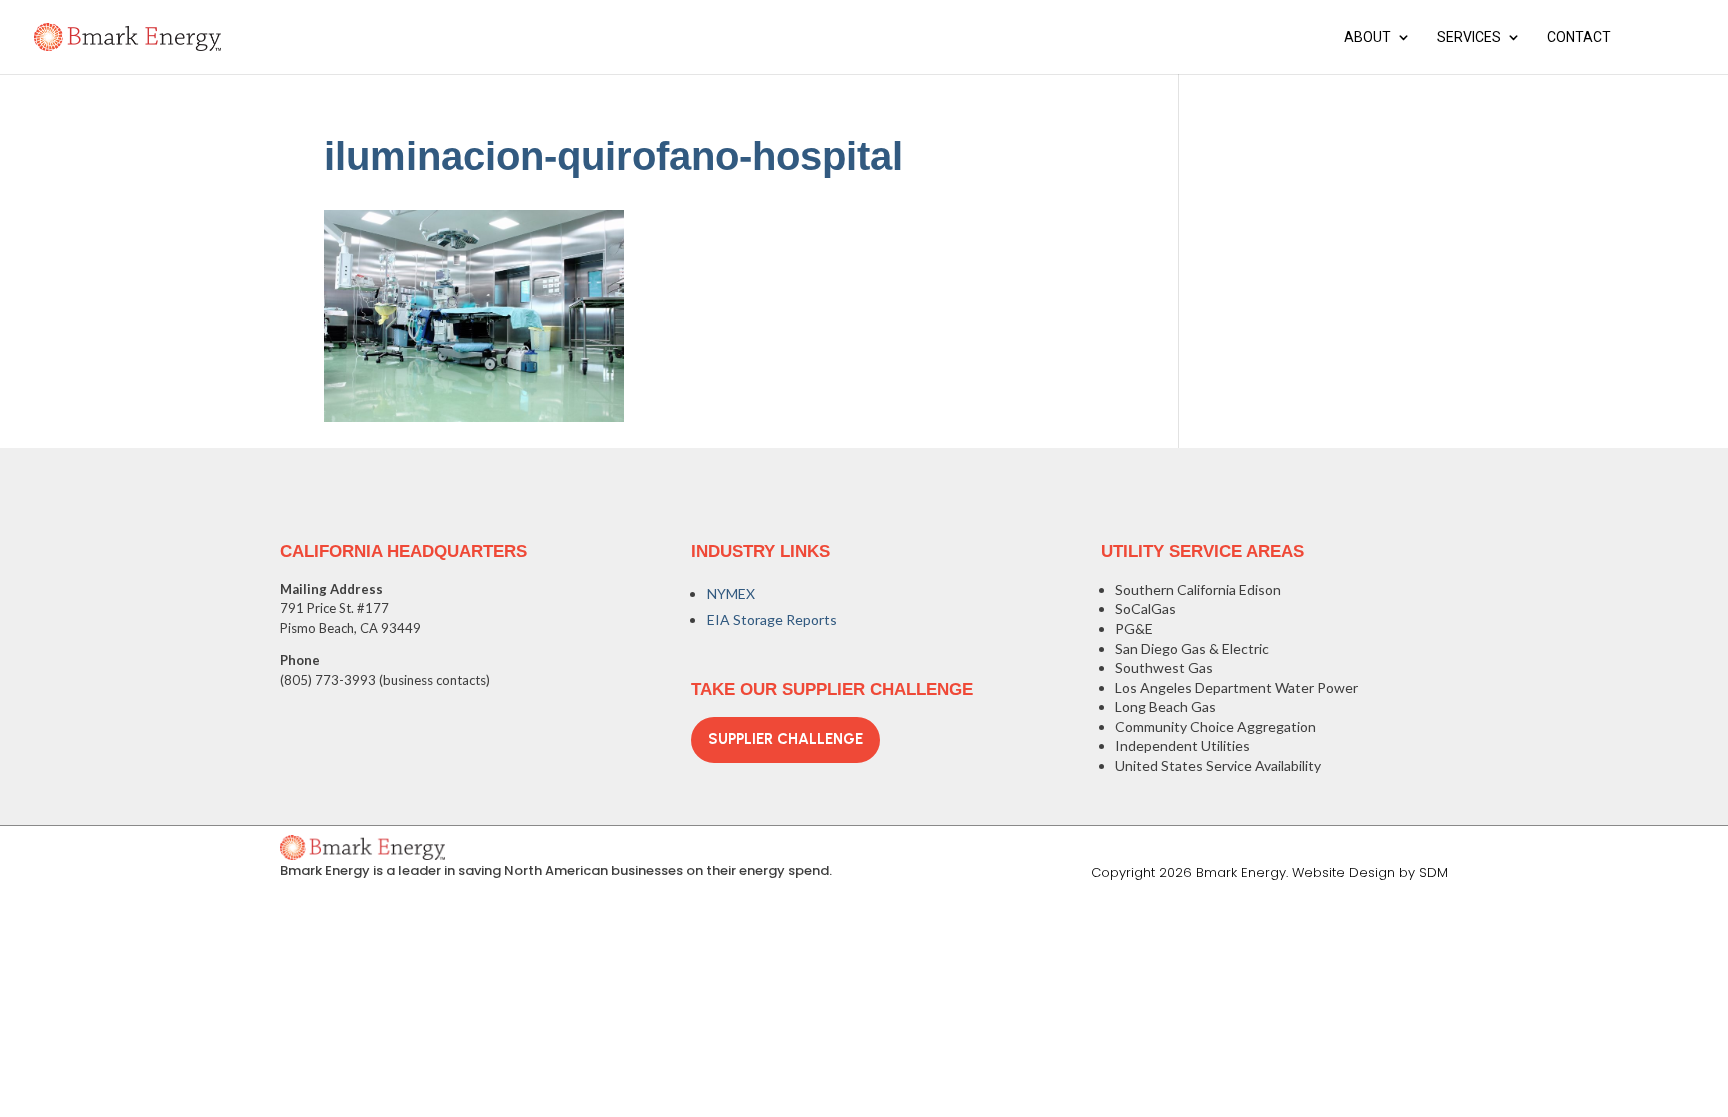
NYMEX (731, 593)
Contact (1579, 37)
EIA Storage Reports (772, 619)
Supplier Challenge (785, 739)
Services (1469, 37)
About (1367, 37)
